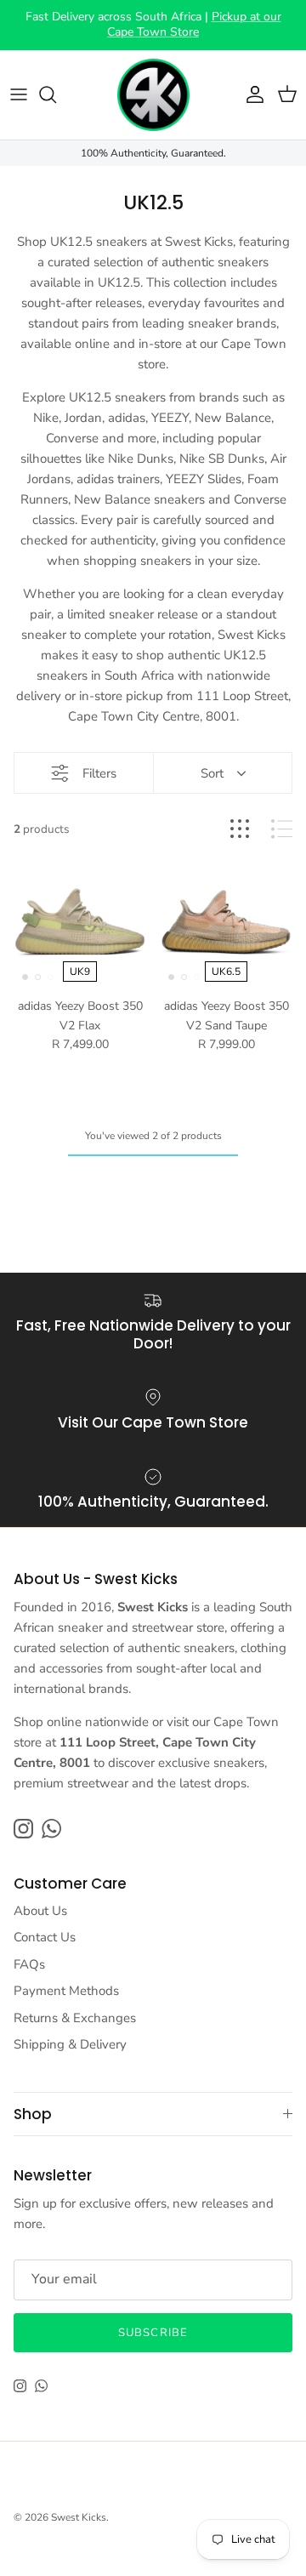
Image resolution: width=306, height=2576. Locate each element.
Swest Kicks (79, 2517)
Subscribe (153, 2333)
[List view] (282, 829)
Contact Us (45, 1937)
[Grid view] (240, 829)
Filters (99, 773)
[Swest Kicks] (153, 95)
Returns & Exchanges (75, 2018)
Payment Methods (66, 1991)
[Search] (56, 94)
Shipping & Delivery (70, 2044)
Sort (212, 773)
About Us (40, 1911)
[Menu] (19, 94)
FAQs (29, 1964)
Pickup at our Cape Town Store (194, 24)
